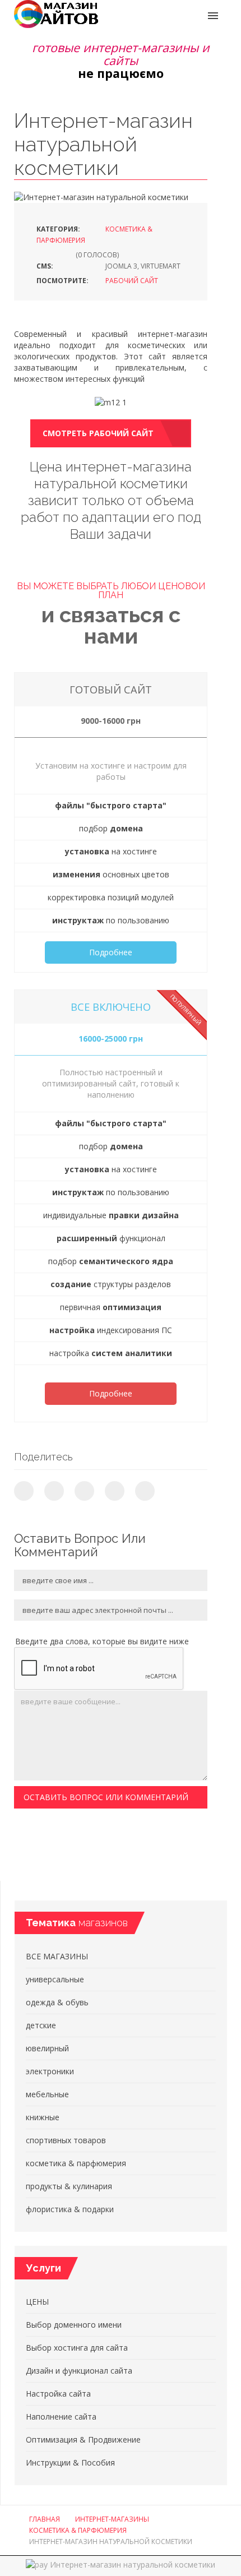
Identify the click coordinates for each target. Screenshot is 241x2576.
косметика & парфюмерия (76, 2163)
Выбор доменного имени (74, 2325)
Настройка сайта (58, 2394)
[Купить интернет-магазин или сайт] (56, 13)
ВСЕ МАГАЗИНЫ (57, 1956)
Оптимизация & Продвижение (83, 2439)
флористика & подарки (70, 2209)
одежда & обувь (57, 2002)
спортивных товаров (66, 2140)
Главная (45, 2519)
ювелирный (47, 2048)
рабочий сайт (132, 281)
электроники (50, 2071)
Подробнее (111, 952)
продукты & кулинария (69, 2186)
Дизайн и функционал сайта (79, 2371)
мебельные (47, 2094)
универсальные (55, 1979)
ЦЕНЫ (37, 2302)
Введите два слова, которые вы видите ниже (102, 1641)
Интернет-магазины (112, 2519)
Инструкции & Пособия (70, 2462)
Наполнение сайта (61, 2417)
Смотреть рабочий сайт (98, 433)
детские (41, 2025)
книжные (43, 2117)
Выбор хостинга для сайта (77, 2348)
